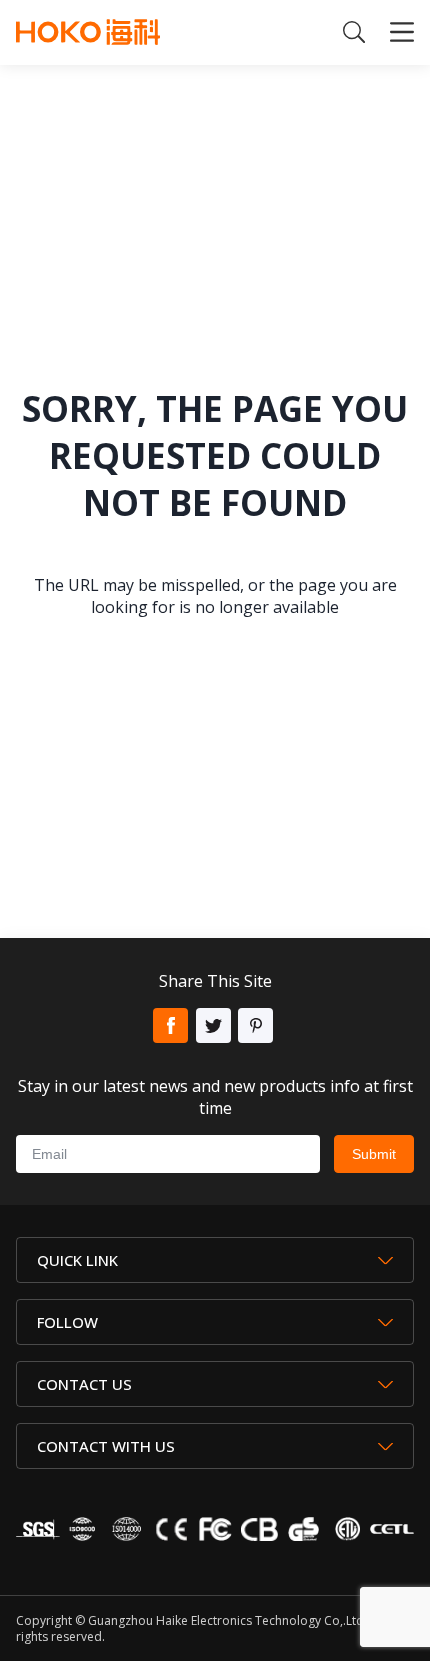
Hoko (88, 32)
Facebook (170, 1025)
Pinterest (255, 1025)
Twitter (213, 1025)
